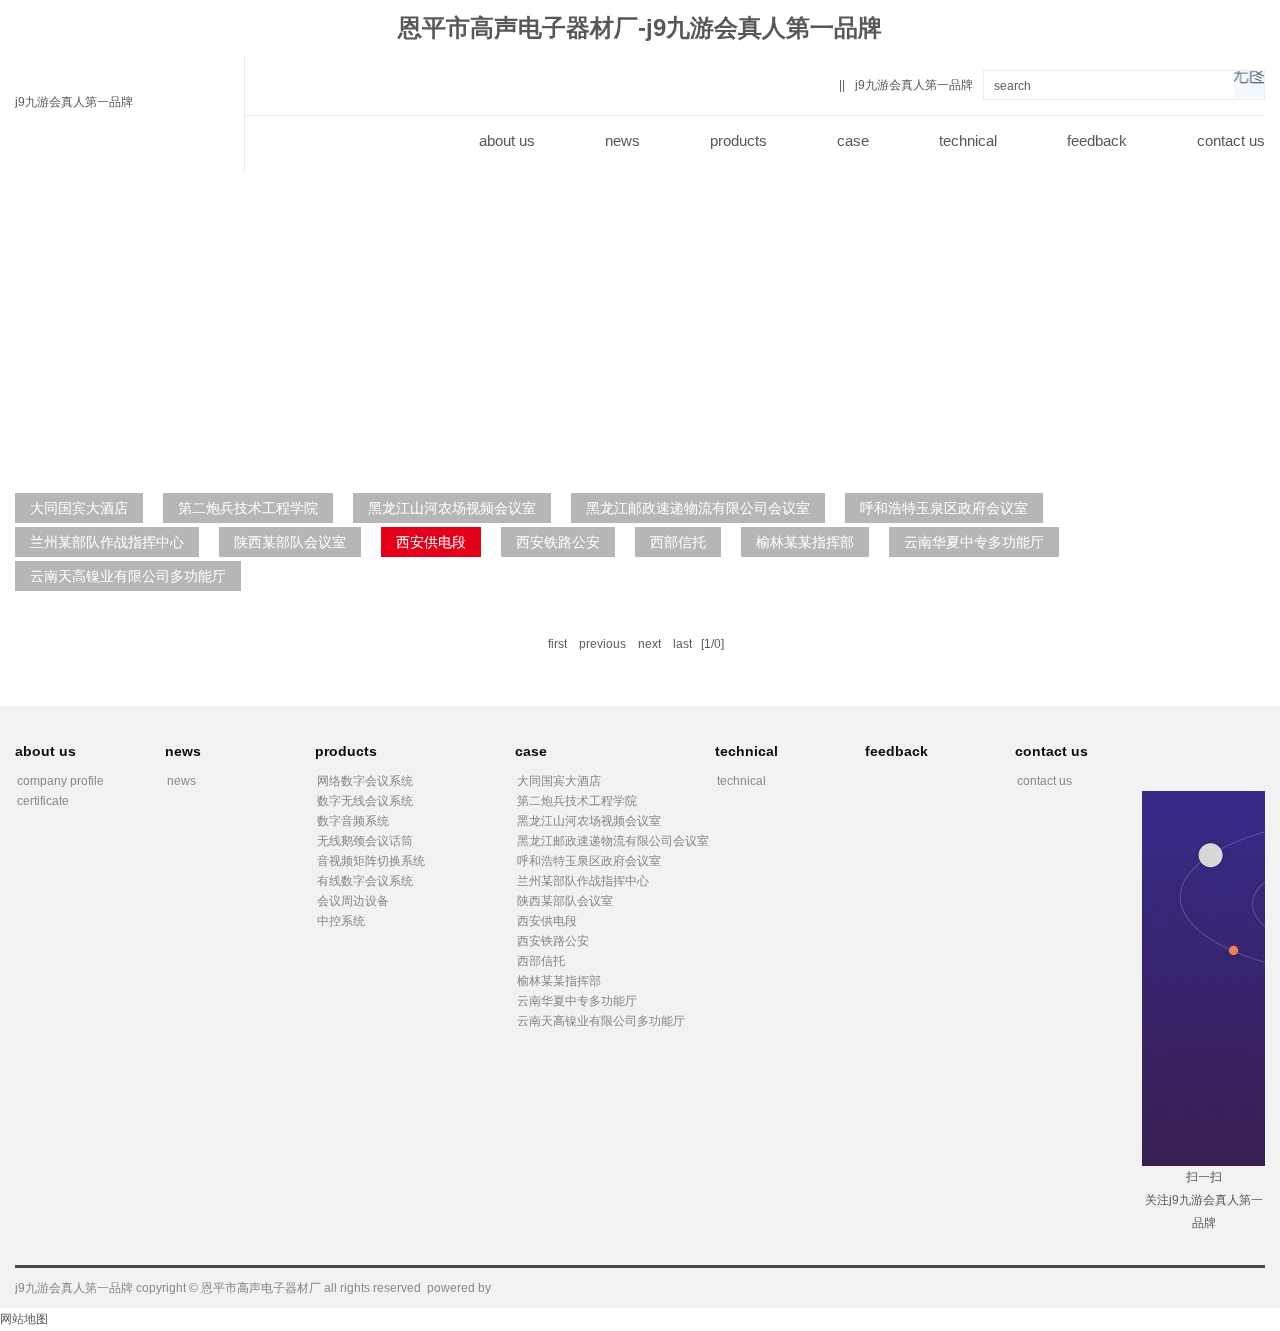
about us (507, 140)
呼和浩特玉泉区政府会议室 (944, 508)
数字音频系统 (353, 821)
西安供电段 (431, 542)
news (622, 140)
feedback (1097, 140)
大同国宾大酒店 (79, 508)
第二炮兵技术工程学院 (248, 508)
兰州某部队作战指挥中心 (107, 542)
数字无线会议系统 (365, 801)
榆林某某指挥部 (805, 542)
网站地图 (24, 1319)
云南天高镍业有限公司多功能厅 (128, 576)
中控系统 (341, 921)
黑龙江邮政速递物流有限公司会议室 (698, 508)
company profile (60, 781)
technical (968, 140)
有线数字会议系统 (365, 881)
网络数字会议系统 (365, 781)
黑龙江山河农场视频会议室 (452, 508)
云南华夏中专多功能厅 (974, 542)
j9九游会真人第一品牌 (74, 102)
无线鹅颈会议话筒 (365, 841)
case (853, 140)
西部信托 (678, 542)
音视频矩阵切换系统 (371, 861)
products (738, 140)
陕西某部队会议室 (290, 542)
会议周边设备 (353, 901)
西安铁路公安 (558, 542)
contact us (1231, 140)
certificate (43, 801)
